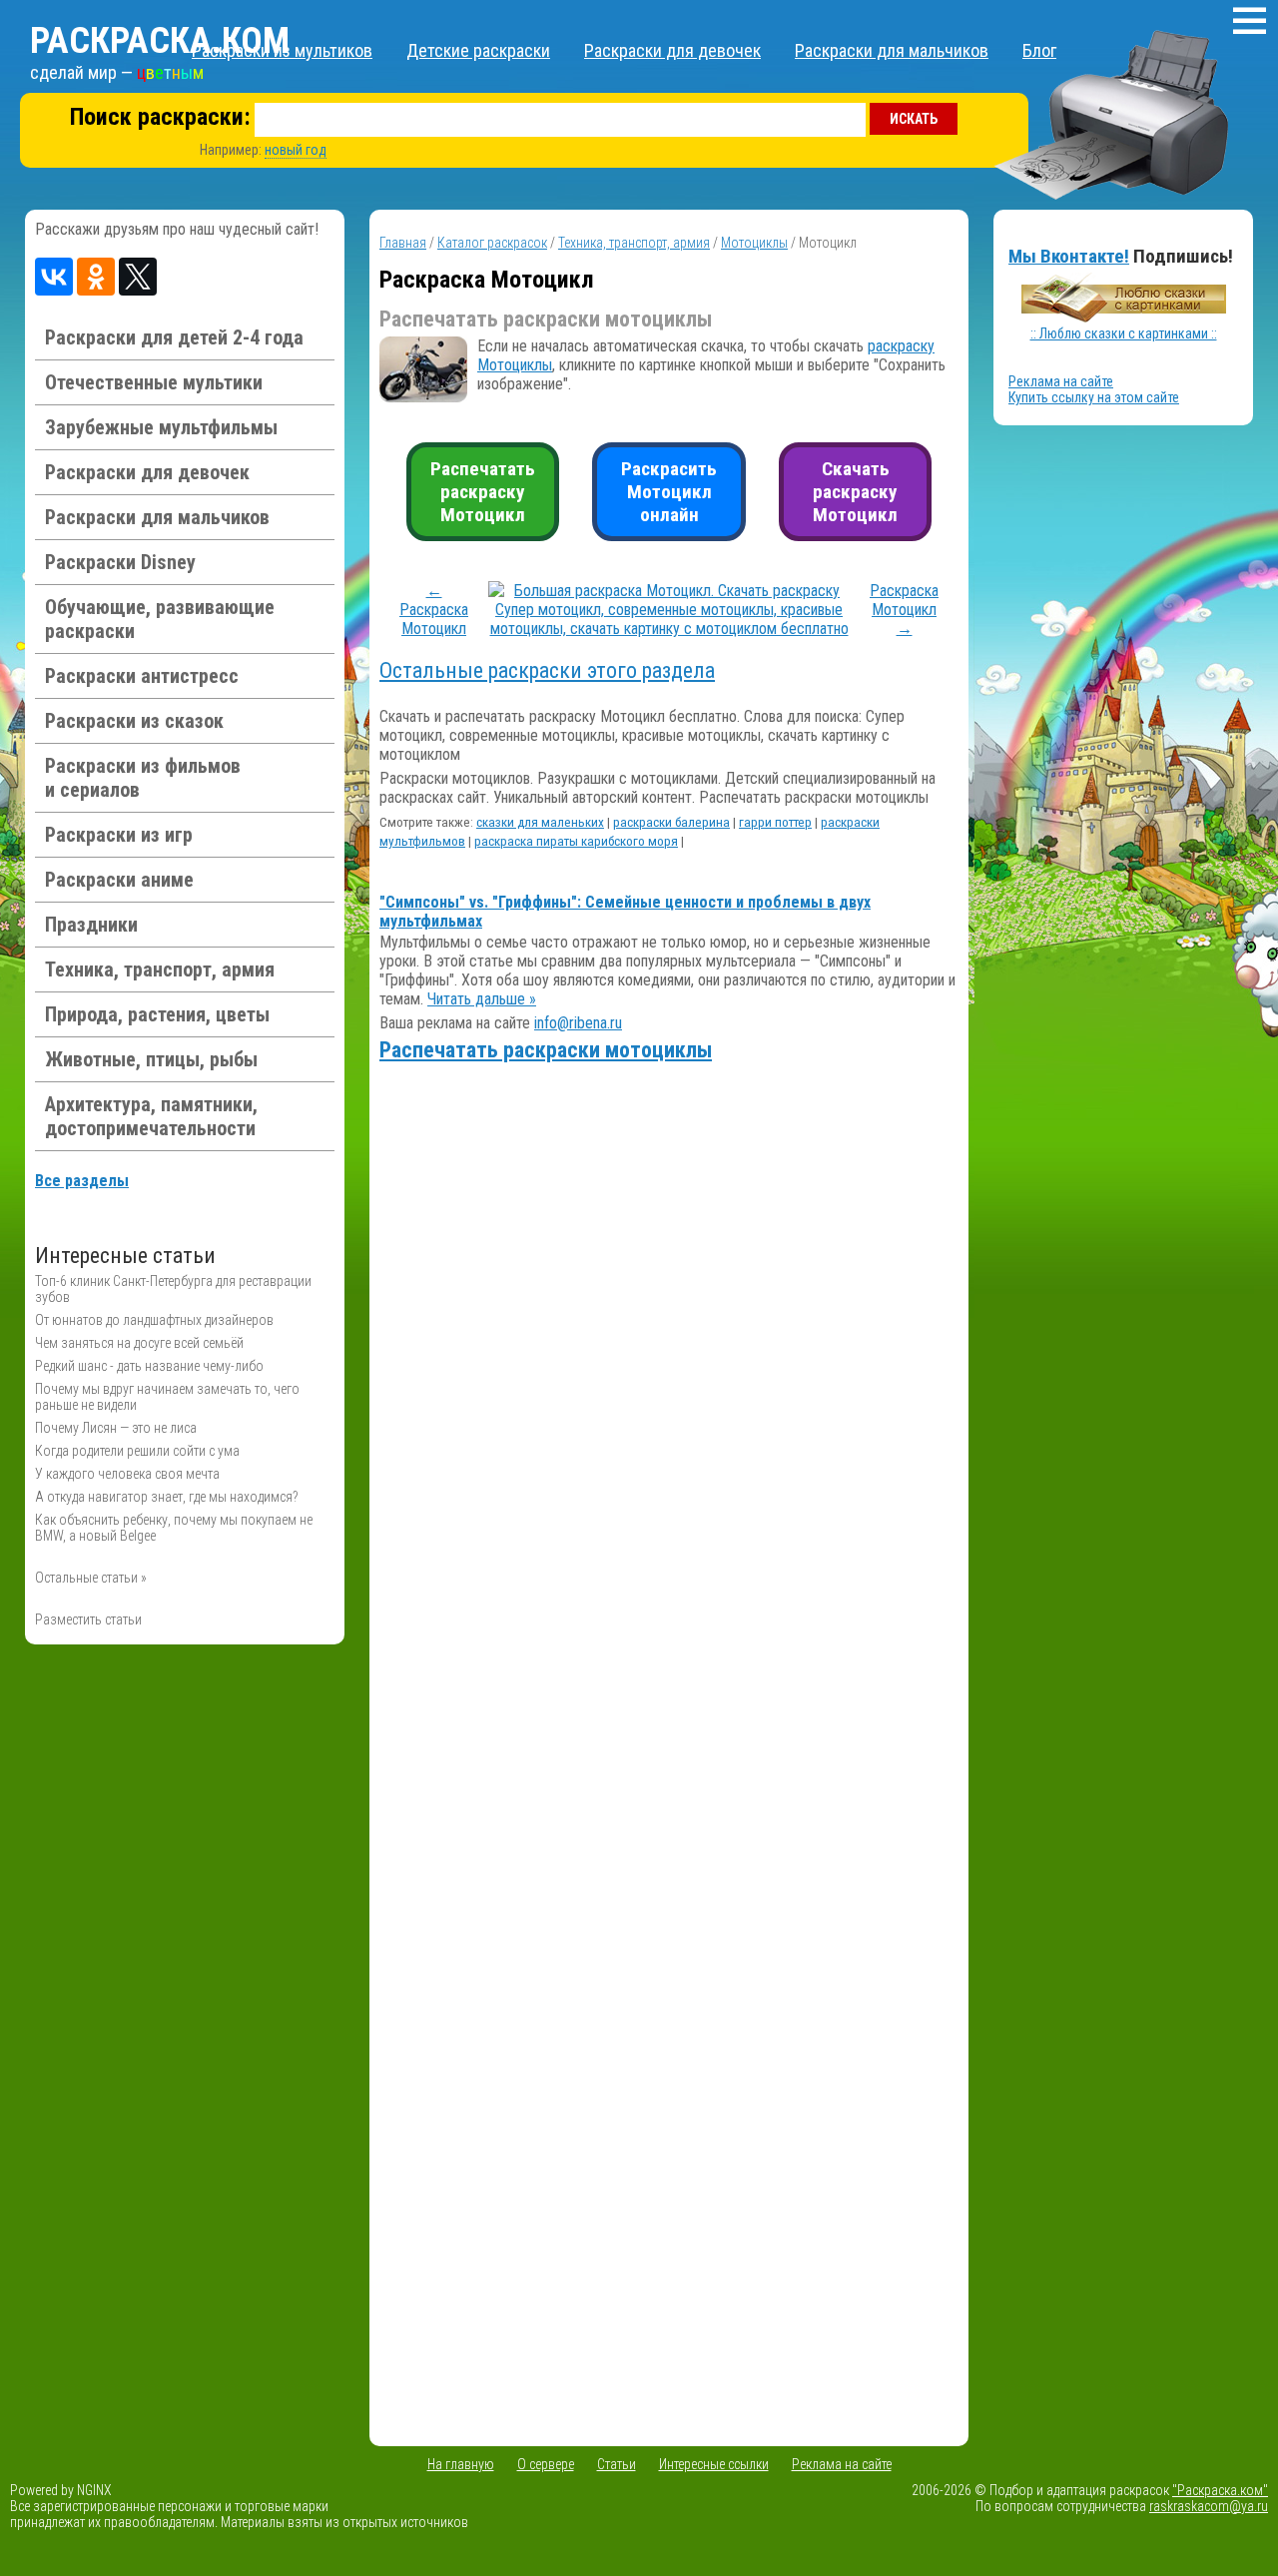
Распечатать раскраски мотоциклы (546, 1050)
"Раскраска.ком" (1220, 2490)
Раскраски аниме (119, 880)
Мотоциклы (754, 243)
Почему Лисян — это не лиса (116, 1428)
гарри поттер (775, 822)
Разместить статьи (88, 1619)
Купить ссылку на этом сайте (1094, 397)
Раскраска (160, 41)
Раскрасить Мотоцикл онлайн (669, 492)
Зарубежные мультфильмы (161, 427)
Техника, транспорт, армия (160, 969)
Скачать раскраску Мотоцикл (855, 492)
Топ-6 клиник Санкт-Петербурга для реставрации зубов (173, 1289)
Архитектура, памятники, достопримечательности (151, 1116)
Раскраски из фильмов (143, 778)
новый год (296, 150)
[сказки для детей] (1124, 318)
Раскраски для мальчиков (892, 50)
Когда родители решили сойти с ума (137, 1451)
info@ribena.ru (578, 1023)
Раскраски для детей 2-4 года (174, 337)
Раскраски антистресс (142, 676)
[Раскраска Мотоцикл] (669, 629)
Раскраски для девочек (672, 50)
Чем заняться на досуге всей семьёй (139, 1343)
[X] (138, 277)
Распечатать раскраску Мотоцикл (483, 492)
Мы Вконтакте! (1069, 256)
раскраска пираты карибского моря (576, 841)
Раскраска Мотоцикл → (904, 610)
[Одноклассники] (96, 277)
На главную (461, 2464)
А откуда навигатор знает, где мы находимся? (167, 1497)
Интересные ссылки (714, 2464)
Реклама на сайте (1061, 381)
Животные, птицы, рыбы (151, 1059)
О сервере (546, 2464)
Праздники (91, 925)
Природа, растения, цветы (157, 1014)
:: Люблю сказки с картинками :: (1124, 333)
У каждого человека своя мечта (127, 1474)
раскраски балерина (671, 822)
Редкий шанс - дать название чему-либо (149, 1366)
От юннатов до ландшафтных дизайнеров (154, 1320)
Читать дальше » (482, 999)
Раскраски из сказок (134, 721)
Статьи (617, 2464)
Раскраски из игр (119, 835)
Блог (1039, 50)
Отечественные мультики (154, 382)
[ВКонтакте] (54, 277)
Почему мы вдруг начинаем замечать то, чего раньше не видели (167, 1397)
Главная (403, 243)
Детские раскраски (478, 50)
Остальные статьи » (91, 1578)
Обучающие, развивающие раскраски (160, 619)
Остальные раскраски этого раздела (547, 670)
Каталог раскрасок (492, 243)
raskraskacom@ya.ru (1209, 2506)
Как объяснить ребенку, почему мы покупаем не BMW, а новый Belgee (174, 1528)
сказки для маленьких (540, 822)
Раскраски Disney (120, 562)
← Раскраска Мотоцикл (434, 610)
